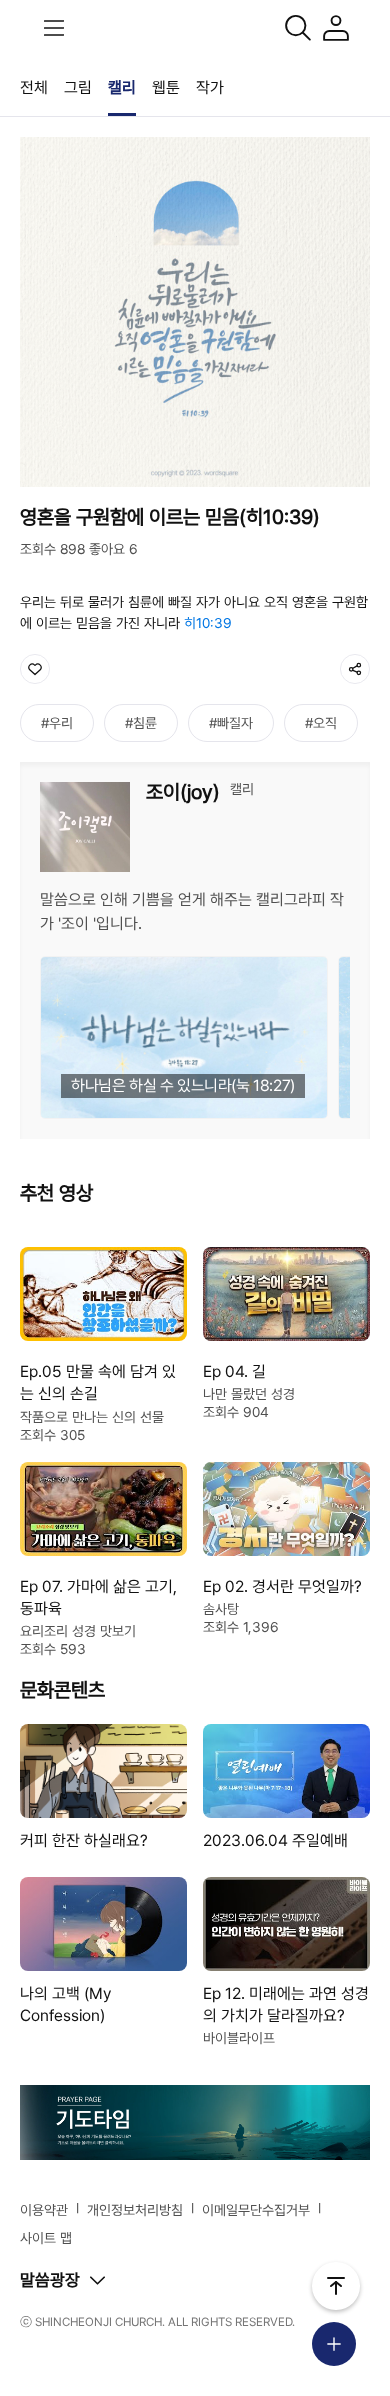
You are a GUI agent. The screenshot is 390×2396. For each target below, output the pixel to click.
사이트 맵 (46, 2238)
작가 (210, 87)
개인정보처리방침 (135, 2210)
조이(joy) (183, 792)
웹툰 (166, 87)
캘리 (122, 87)
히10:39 (208, 623)
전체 (34, 87)
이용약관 (44, 2210)
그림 (78, 87)
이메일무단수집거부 (256, 2210)
